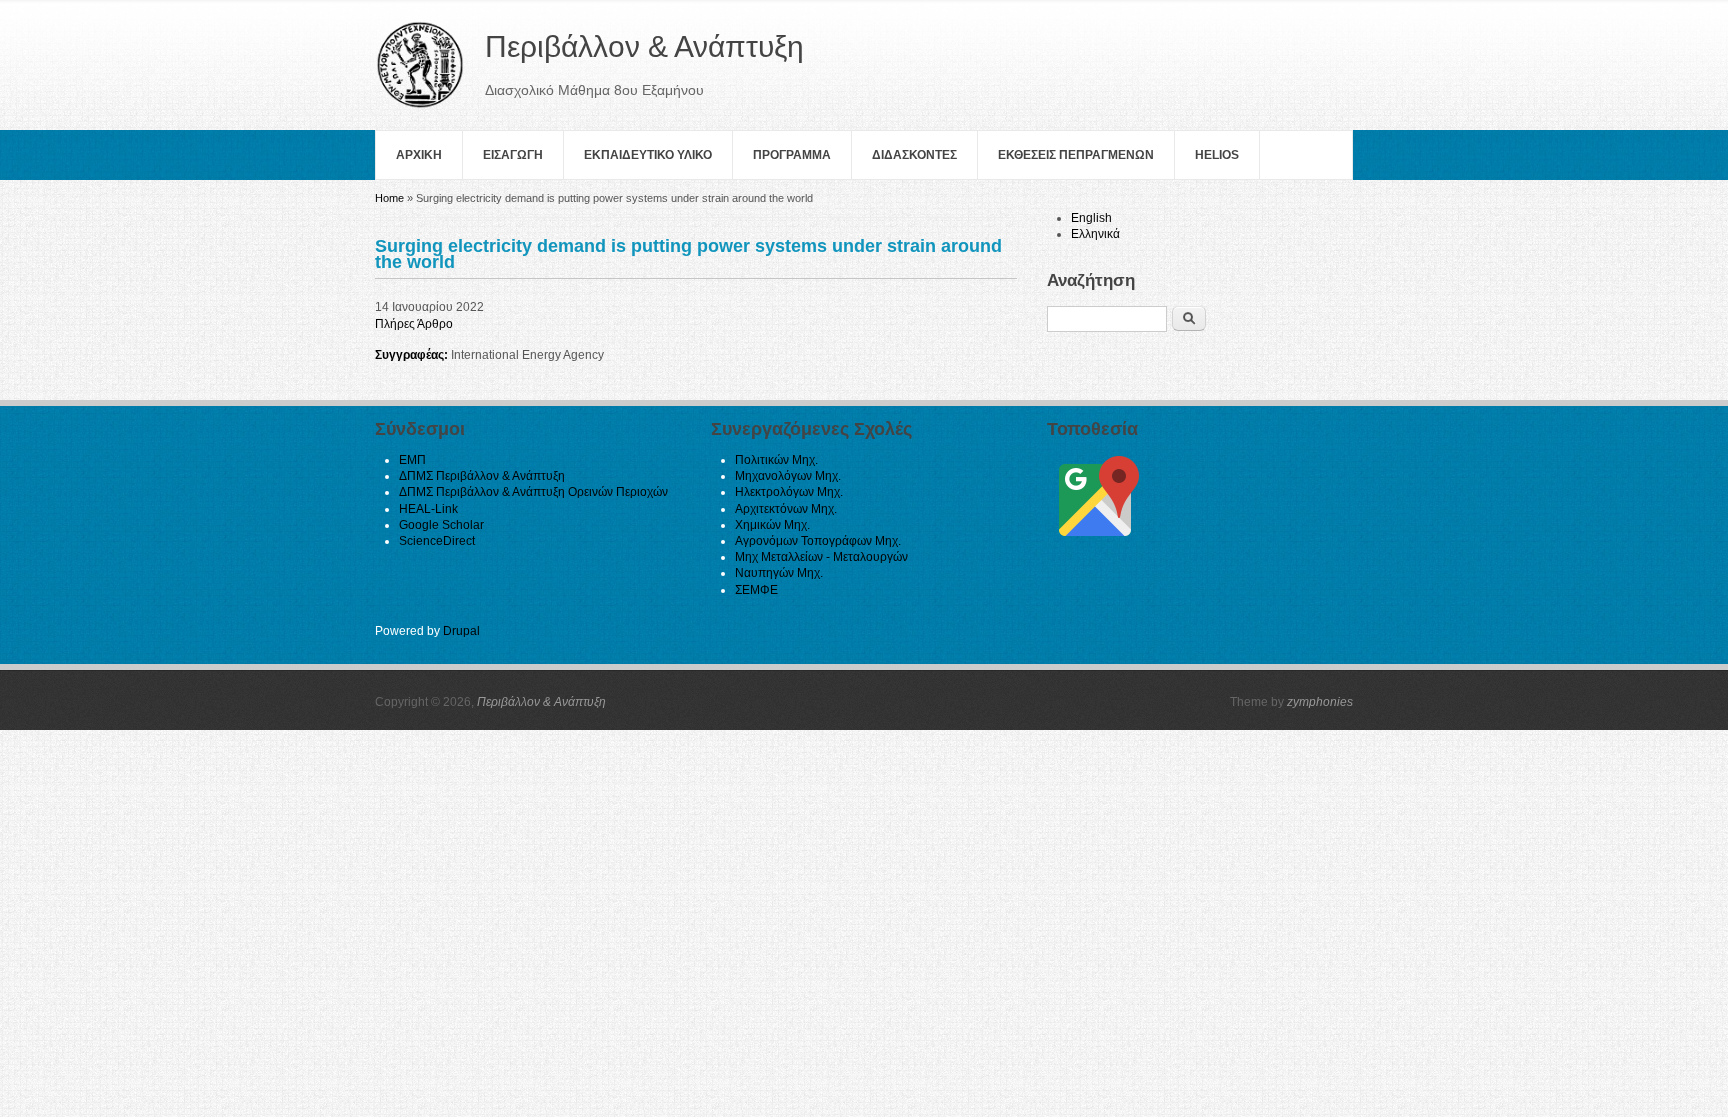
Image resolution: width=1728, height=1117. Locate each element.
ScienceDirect (437, 541)
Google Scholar (441, 525)
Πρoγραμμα (792, 155)
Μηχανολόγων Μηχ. (788, 476)
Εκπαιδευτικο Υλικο (648, 155)
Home (389, 198)
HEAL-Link (428, 509)
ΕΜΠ (412, 460)
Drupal (461, 631)
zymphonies (1320, 702)
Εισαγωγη (513, 155)
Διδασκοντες (914, 155)
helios (1217, 155)
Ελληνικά (1095, 234)
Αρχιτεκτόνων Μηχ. (786, 509)
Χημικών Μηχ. (772, 525)
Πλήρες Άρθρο (414, 324)
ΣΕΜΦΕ (756, 590)
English (1091, 218)
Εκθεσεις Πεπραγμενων (1076, 155)
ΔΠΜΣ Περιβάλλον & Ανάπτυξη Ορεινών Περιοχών (533, 492)
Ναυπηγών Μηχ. (779, 573)
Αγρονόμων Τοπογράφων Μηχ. (818, 541)
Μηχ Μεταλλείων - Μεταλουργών (821, 557)
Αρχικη (419, 155)
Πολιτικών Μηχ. (776, 460)
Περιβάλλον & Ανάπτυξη (541, 702)
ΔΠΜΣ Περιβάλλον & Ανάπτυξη (482, 476)
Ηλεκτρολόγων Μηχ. (789, 492)
